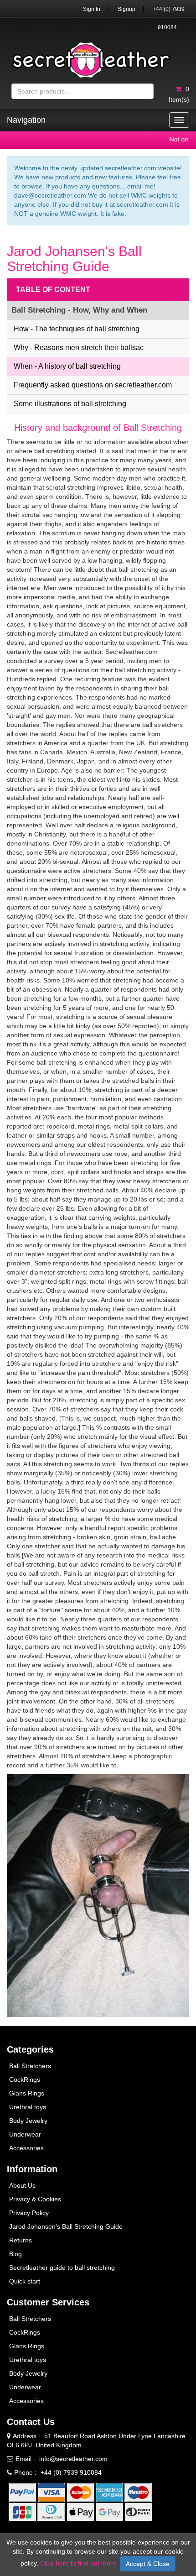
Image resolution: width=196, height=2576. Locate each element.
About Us (22, 2185)
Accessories (26, 2148)
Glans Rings (27, 2093)
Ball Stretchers (30, 2066)
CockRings (25, 2080)
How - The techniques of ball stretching (77, 329)
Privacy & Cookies (35, 2199)
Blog (15, 2254)
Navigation (26, 120)
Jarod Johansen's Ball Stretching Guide (66, 2226)
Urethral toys (28, 2107)
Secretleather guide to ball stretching (62, 2268)
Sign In (92, 9)
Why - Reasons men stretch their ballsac (79, 347)
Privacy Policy (29, 2213)
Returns (21, 2240)
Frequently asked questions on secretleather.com (93, 385)
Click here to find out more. (79, 2563)
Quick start (25, 2281)
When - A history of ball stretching (67, 366)
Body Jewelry (28, 2121)
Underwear (25, 2134)
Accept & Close (148, 2564)
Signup (126, 9)
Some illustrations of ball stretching (70, 404)
